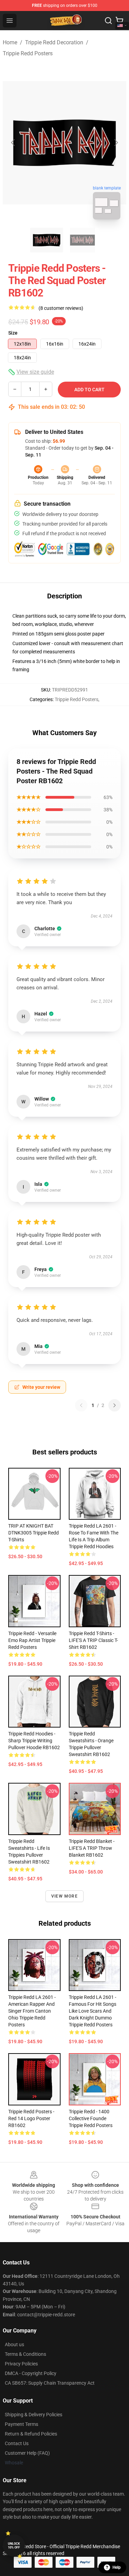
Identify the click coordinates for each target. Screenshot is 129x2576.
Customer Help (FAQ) (27, 2453)
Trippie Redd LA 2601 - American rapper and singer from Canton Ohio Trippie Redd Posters (32, 2011)
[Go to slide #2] (83, 240)
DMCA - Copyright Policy (31, 2373)
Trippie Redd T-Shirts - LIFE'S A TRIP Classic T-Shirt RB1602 (93, 1640)
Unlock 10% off (14, 2546)
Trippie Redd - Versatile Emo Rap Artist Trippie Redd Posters (32, 1640)
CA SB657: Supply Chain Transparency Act (50, 2383)
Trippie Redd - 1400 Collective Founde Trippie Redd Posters (91, 2118)
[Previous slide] (13, 143)
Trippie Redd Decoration (54, 42)
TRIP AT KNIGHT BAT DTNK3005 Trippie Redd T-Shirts (34, 1533)
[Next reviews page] (115, 1405)
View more (64, 1896)
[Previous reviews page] (81, 1405)
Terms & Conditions (25, 2354)
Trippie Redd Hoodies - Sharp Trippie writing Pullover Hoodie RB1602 (34, 1741)
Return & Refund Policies (31, 2434)
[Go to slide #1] (47, 240)
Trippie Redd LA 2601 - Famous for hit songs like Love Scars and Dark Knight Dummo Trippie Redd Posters (93, 2011)
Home (10, 42)
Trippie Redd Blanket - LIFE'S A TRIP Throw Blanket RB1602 (92, 1848)
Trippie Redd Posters (28, 53)
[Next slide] (116, 143)
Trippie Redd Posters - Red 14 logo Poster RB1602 (31, 2118)
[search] (108, 21)
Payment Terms (21, 2424)
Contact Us (17, 2443)
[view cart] (119, 21)
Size (13, 333)
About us (14, 2344)
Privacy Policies (21, 2364)
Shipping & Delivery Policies (34, 2415)
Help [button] (117, 2567)
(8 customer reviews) (61, 308)
